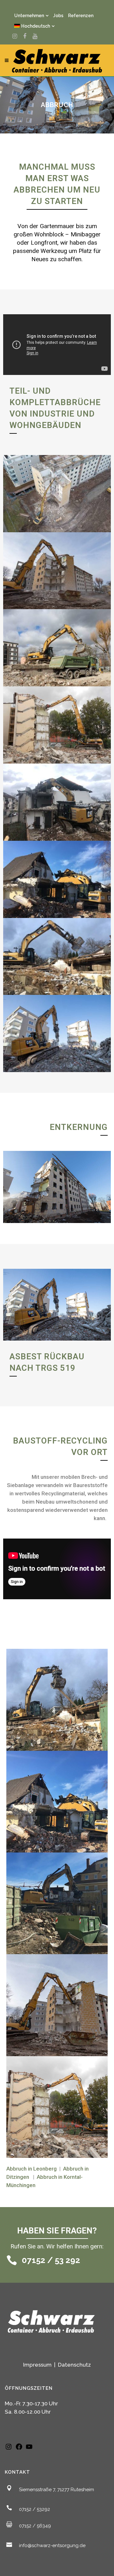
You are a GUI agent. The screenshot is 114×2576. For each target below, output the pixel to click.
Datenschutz (74, 2365)
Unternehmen (29, 16)
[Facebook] (19, 2449)
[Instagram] (9, 2449)
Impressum (38, 2365)
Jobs (58, 16)
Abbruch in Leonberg (32, 2169)
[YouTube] (29, 2449)
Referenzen (81, 16)
